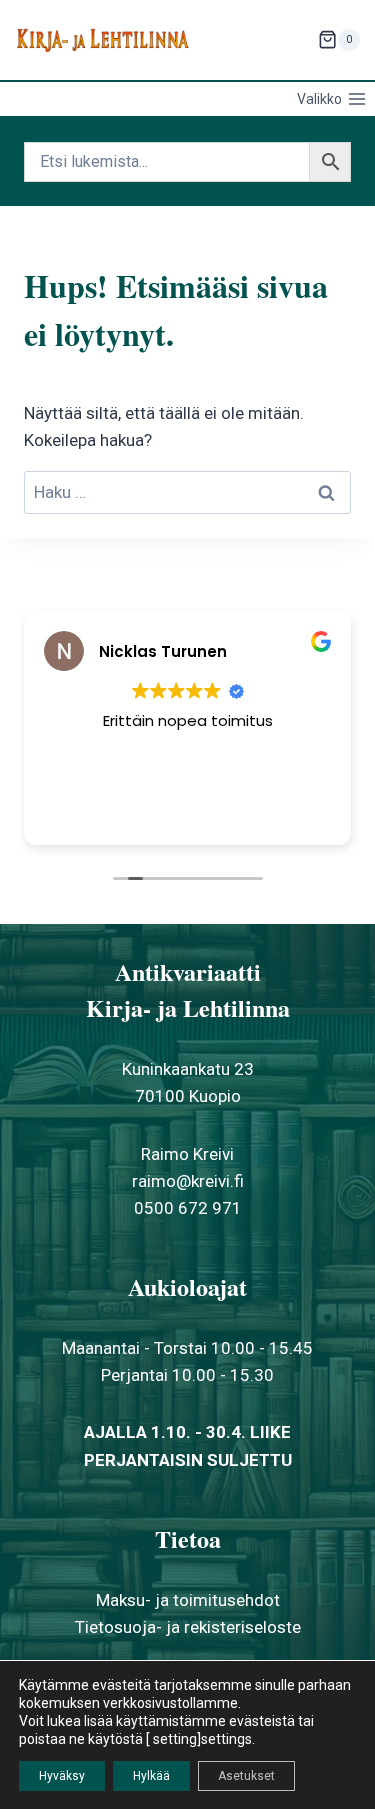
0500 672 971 (188, 1208)
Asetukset (246, 1776)
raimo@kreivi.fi (188, 1181)
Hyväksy (62, 1776)
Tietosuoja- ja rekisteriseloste (188, 1627)
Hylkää (151, 1776)
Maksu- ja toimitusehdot (188, 1600)
